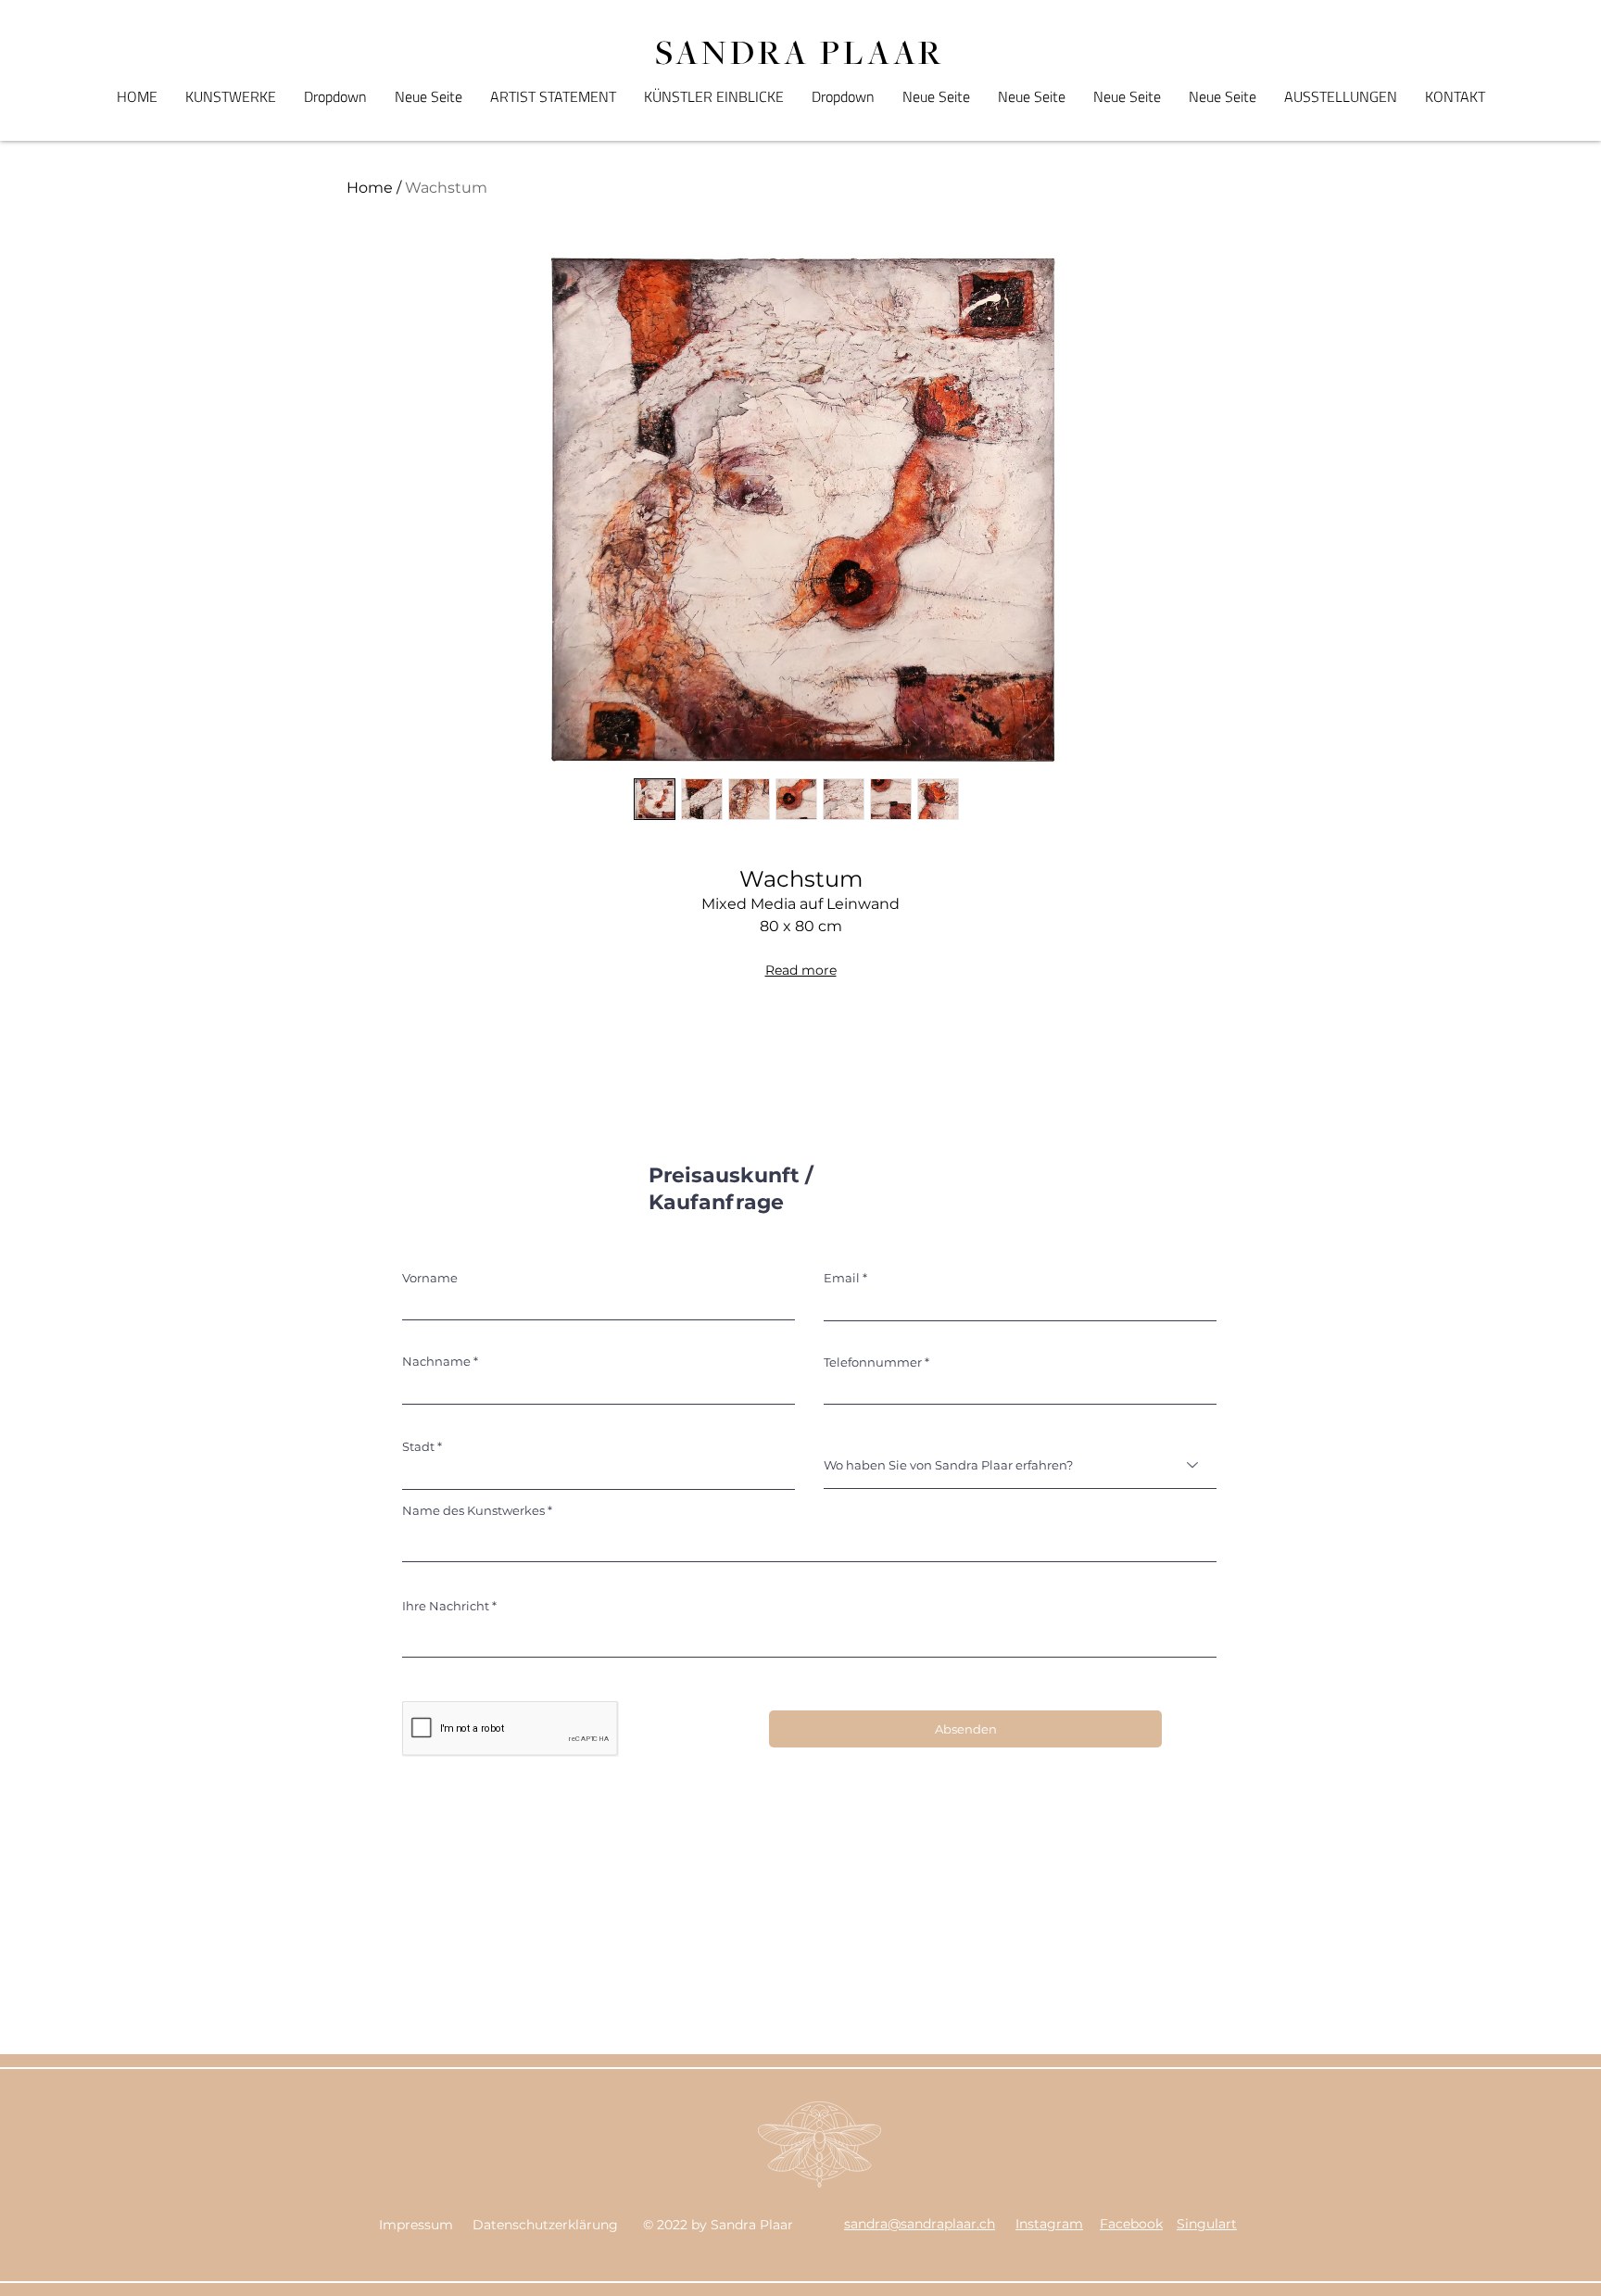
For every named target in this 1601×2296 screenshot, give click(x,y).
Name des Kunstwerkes (473, 1511)
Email (842, 1278)
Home (370, 188)
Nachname (436, 1362)
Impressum (416, 2225)
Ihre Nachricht (446, 1606)
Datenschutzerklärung (545, 2225)
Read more (801, 970)
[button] (335, 96)
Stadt (418, 1447)
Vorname (430, 1278)
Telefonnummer (873, 1362)
